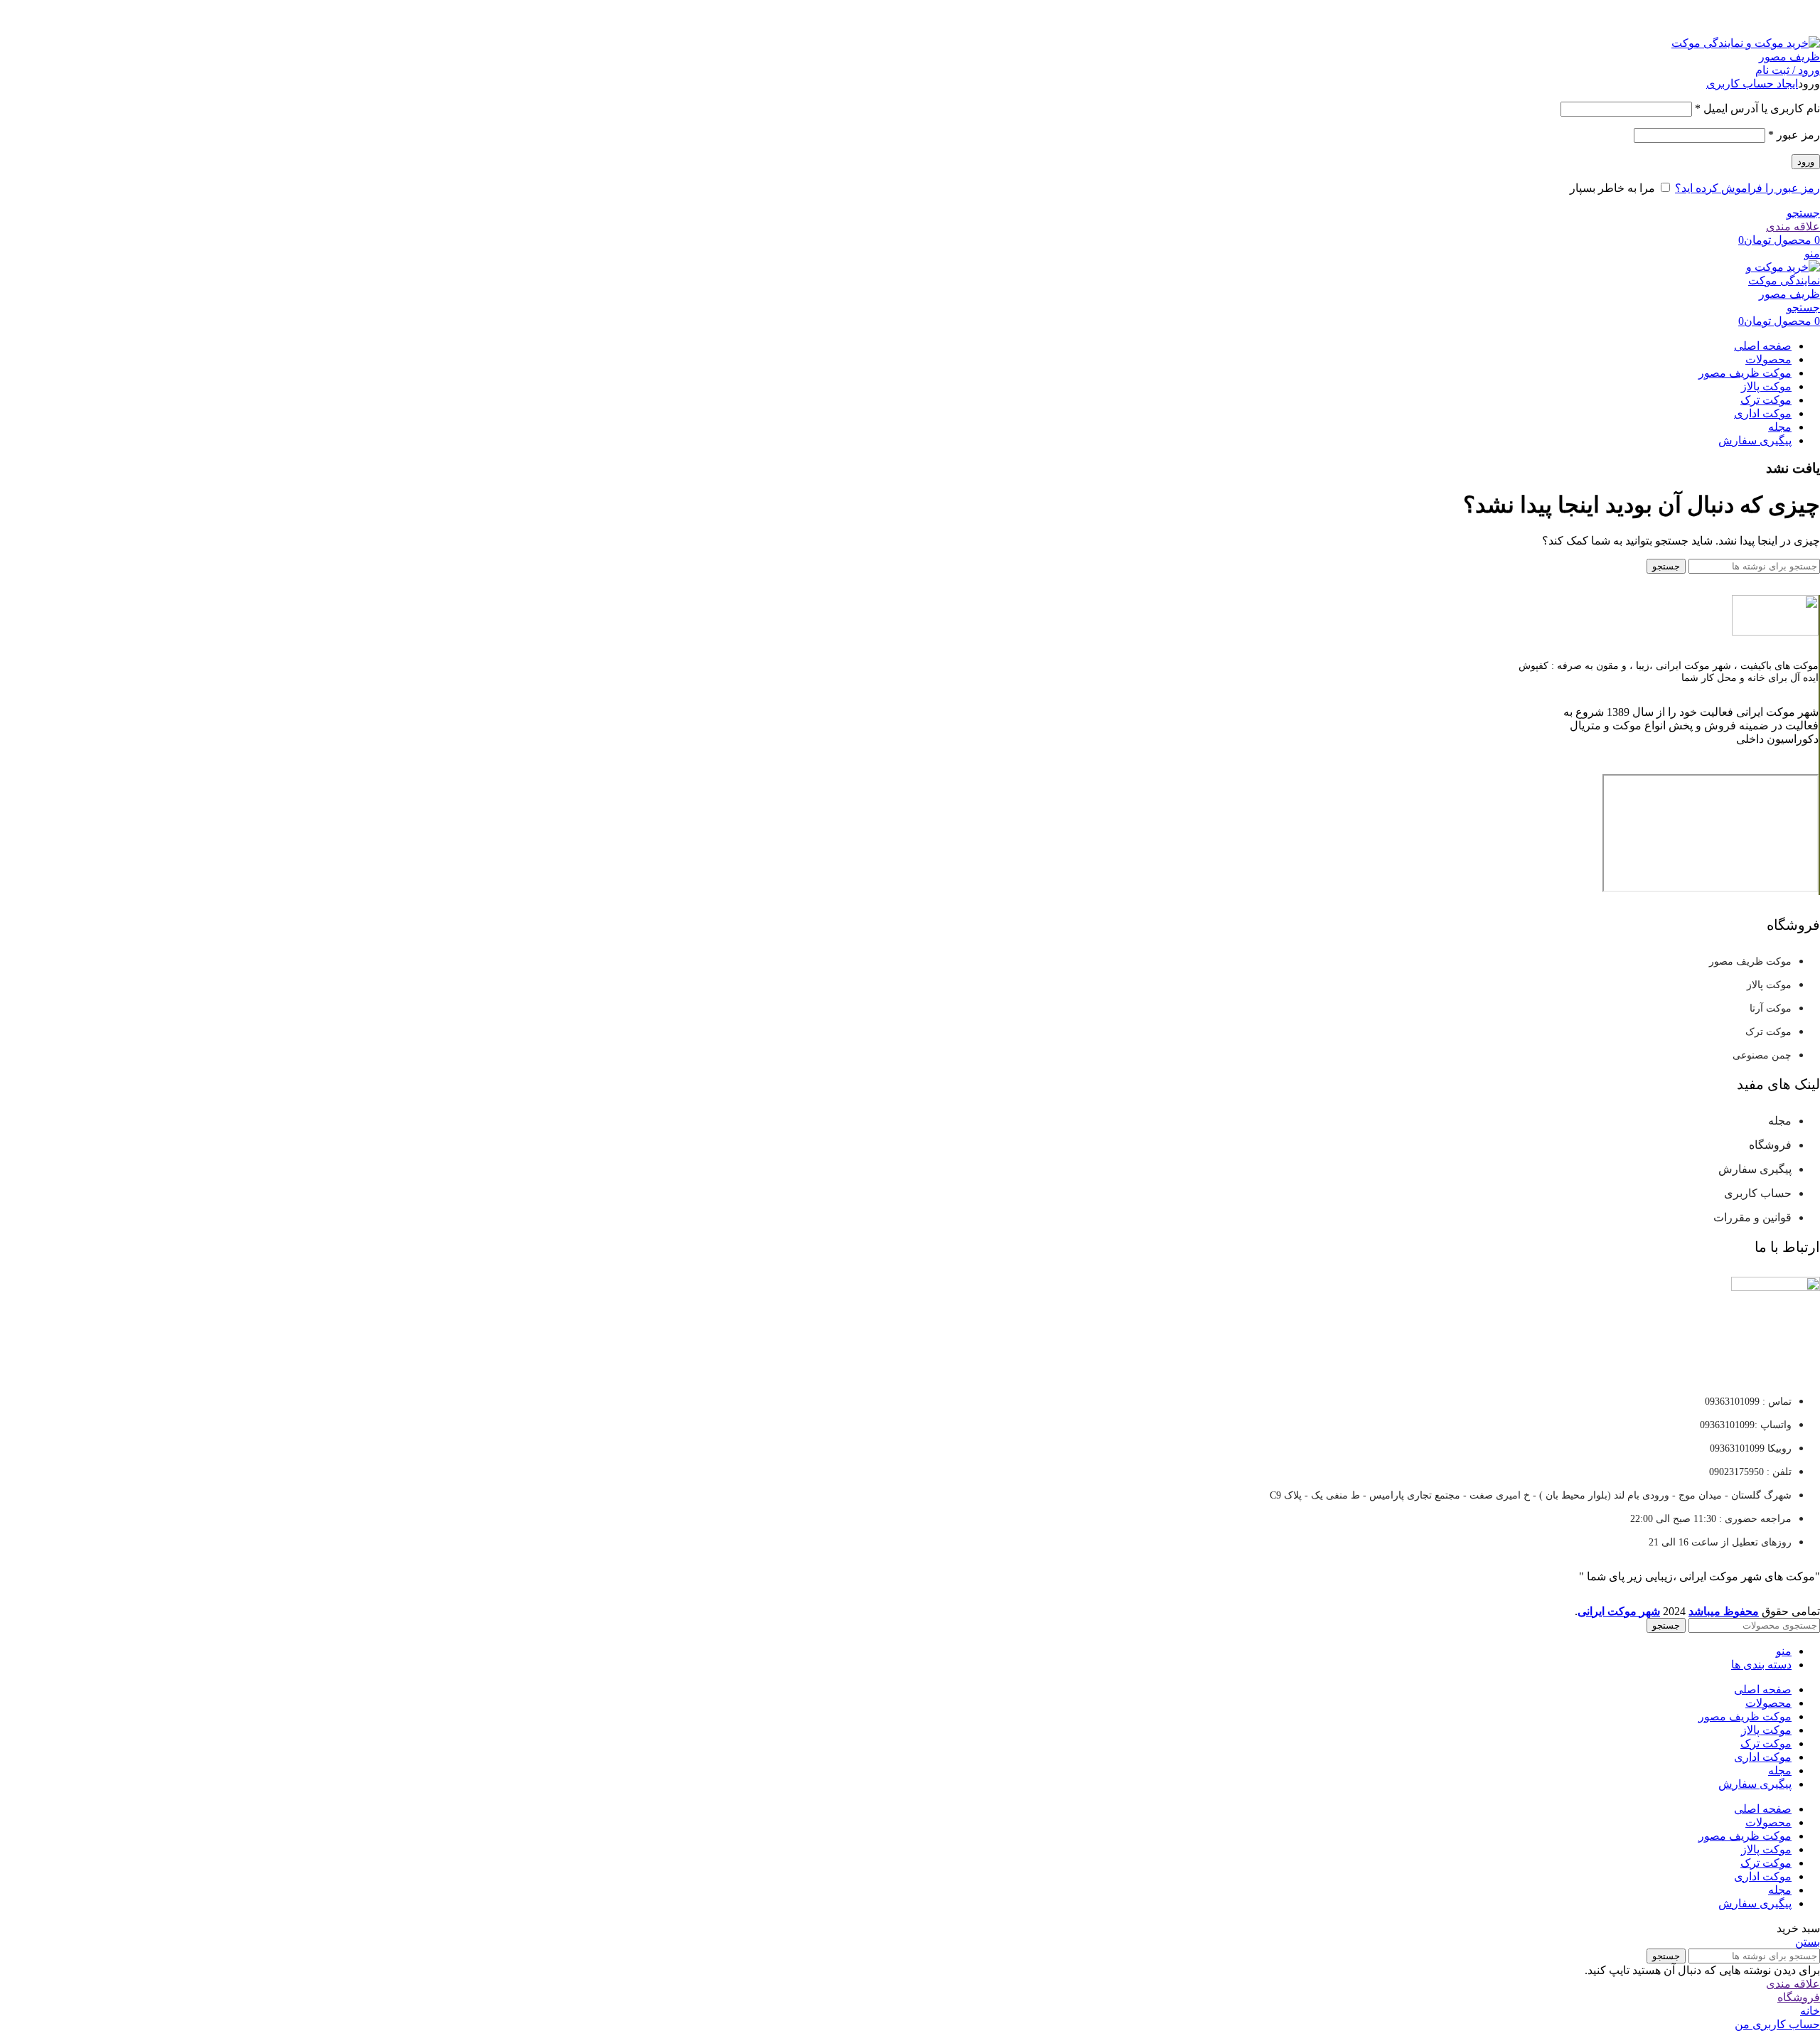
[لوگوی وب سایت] (1731, 57)
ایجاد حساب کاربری (1752, 84)
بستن (1808, 1942)
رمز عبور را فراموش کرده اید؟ (1747, 188)
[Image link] (1775, 632)
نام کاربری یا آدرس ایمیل (1757, 108)
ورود (1806, 162)
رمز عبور (1794, 135)
